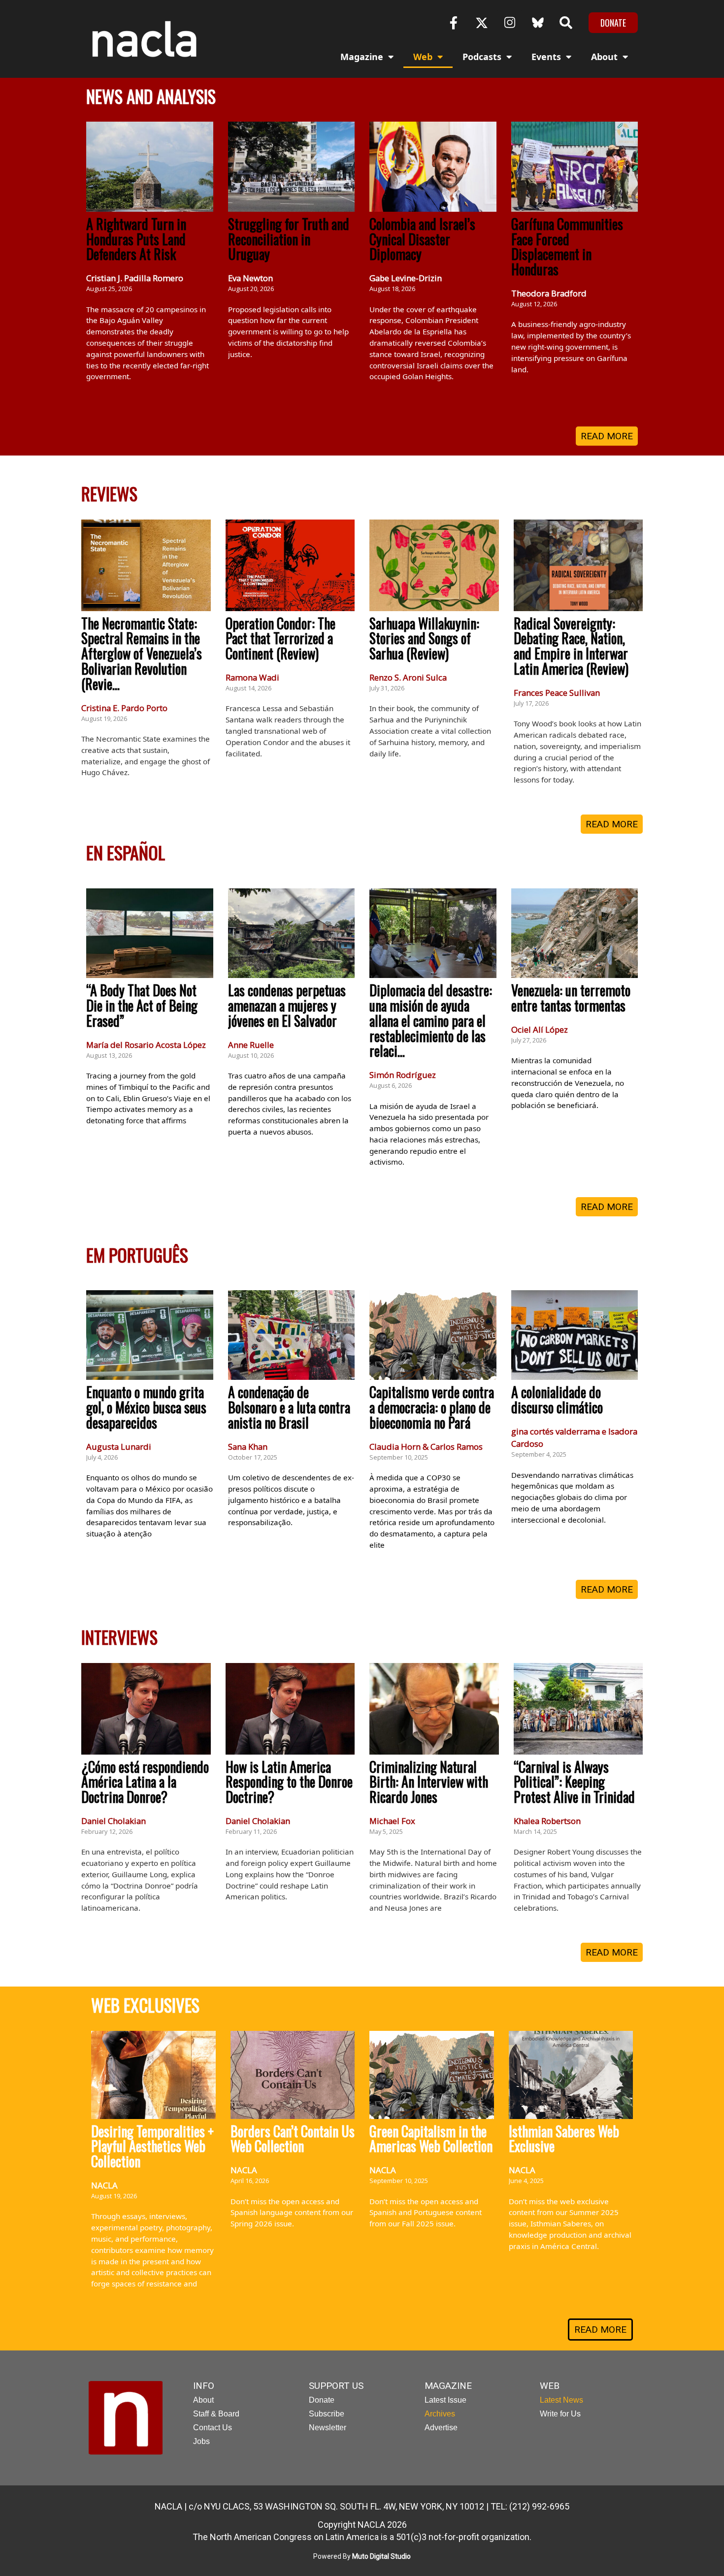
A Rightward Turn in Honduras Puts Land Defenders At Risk (136, 239)
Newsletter (328, 2428)
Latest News (561, 2400)
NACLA (104, 2185)
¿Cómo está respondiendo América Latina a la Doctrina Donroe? (145, 1782)
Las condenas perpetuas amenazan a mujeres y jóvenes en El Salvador (287, 1005)
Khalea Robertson (547, 1821)
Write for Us (560, 2414)
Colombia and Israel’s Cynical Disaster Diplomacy (422, 239)
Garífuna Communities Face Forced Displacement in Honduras (567, 246)
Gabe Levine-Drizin (406, 278)
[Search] (566, 23)
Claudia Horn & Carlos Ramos (426, 1447)
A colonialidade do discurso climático (557, 1400)
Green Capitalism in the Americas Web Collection (431, 2139)
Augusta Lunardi (119, 1447)
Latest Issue (445, 2400)
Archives (440, 2414)
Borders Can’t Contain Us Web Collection (293, 2139)
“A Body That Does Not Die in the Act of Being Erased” (142, 1005)
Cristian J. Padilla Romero (135, 278)
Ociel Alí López (540, 1029)
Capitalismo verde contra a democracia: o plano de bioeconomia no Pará (432, 1407)
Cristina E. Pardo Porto (124, 708)
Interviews (119, 1637)
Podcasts (482, 57)
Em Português (137, 1255)
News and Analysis (151, 96)
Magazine (362, 57)
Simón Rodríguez (403, 1075)
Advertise (441, 2428)
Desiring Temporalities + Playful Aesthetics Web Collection (152, 2146)
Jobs (201, 2441)
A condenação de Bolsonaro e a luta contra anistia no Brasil (289, 1407)
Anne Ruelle (251, 1045)
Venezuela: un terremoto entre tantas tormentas (571, 998)
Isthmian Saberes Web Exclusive (564, 2139)
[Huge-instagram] (510, 23)
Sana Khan (248, 1447)
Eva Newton (250, 278)
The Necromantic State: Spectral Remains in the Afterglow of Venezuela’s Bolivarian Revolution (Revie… (142, 653)
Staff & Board (216, 2414)
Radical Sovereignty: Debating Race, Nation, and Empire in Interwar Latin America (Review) (571, 646)
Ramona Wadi (252, 677)
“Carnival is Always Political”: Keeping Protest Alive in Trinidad (574, 1782)
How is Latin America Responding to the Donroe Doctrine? (289, 1782)
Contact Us (213, 2428)
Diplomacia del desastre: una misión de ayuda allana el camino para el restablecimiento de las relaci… (431, 1020)
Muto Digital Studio (381, 2556)
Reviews (109, 493)
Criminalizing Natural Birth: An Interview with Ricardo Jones (429, 1782)
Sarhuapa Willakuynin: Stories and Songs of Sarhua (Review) (424, 638)
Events (546, 57)
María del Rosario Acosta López (146, 1045)
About (604, 57)
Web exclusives (145, 2005)
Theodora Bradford (549, 293)
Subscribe (327, 2414)
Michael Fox (392, 1821)
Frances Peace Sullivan (557, 693)
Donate (322, 2400)
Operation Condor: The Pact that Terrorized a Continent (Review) (280, 638)
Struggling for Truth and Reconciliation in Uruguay (289, 239)
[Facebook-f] (454, 23)
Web (423, 57)
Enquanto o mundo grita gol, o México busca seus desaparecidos (146, 1407)
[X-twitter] (482, 23)
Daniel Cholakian (114, 1821)
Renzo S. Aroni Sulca (408, 677)
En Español (126, 852)
